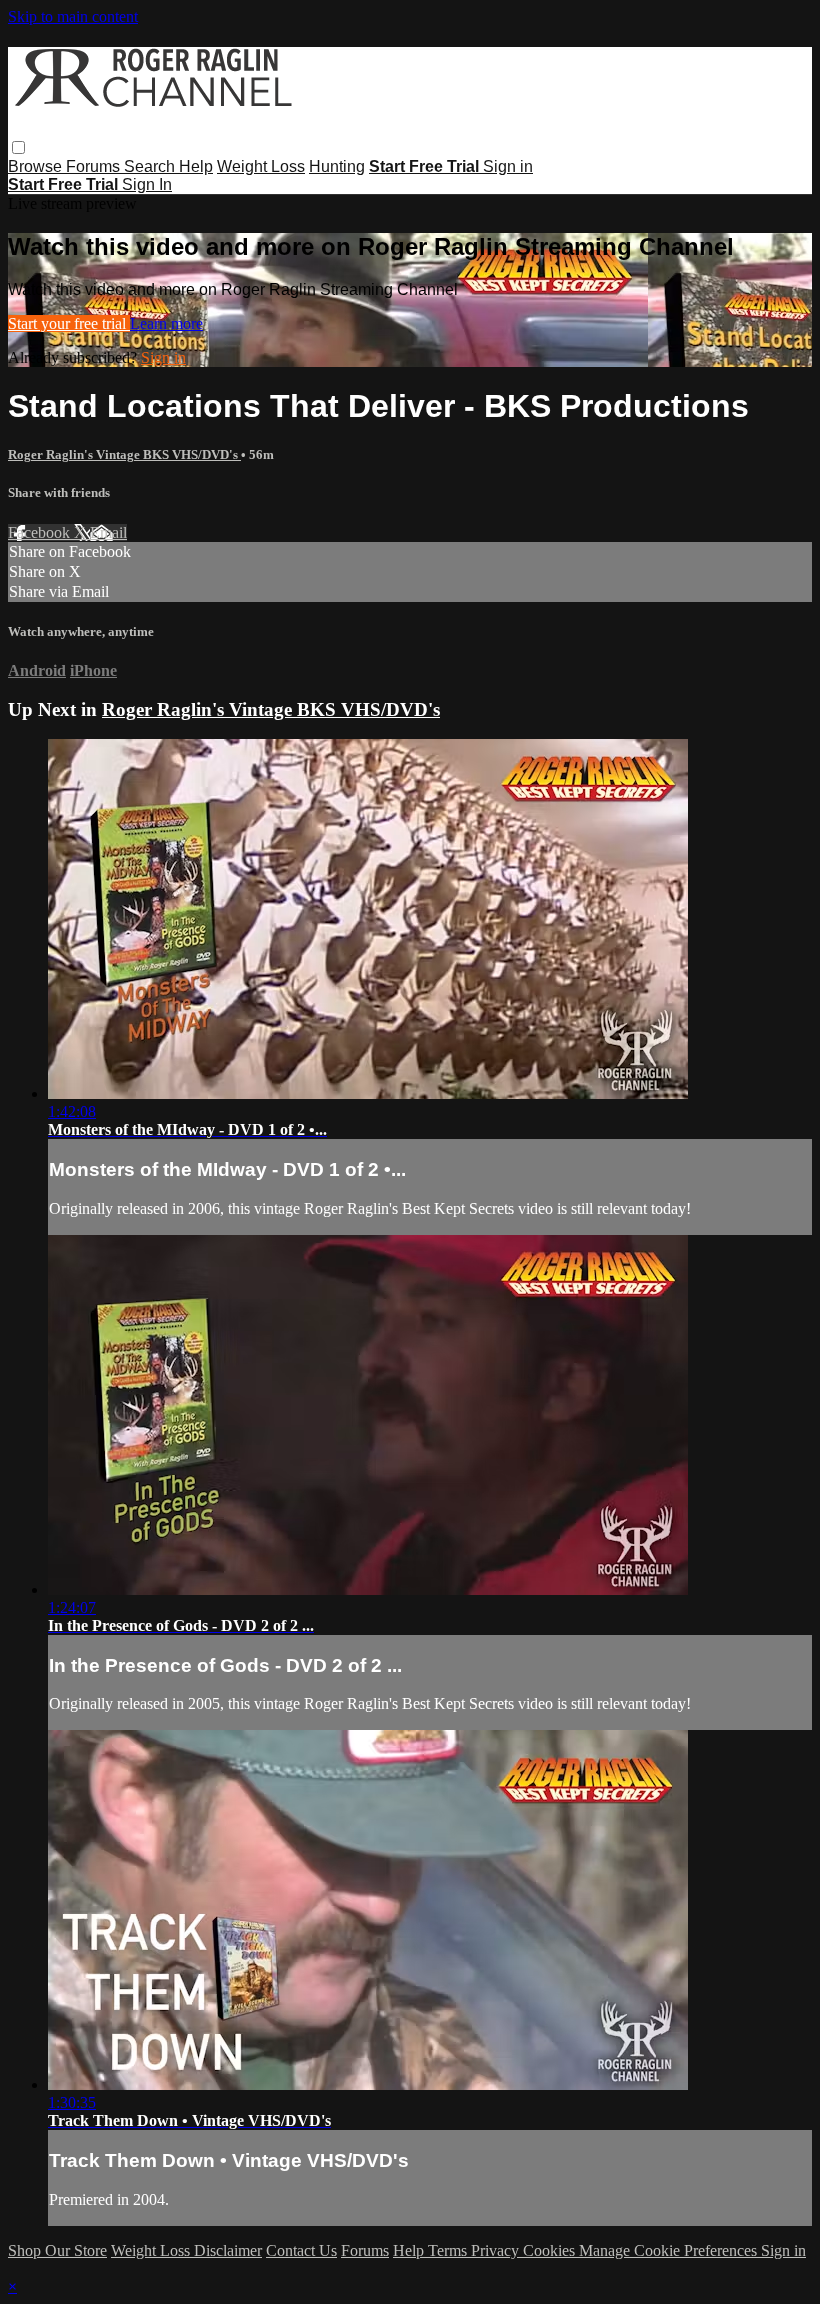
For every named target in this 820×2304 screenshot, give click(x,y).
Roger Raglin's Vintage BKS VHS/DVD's (124, 454)
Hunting (337, 166)
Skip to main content (73, 16)
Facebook (41, 532)
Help (196, 166)
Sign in (508, 166)
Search (151, 166)
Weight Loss (261, 166)
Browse (37, 166)
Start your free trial (69, 323)
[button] (18, 147)
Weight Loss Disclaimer (186, 2250)
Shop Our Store (57, 2250)
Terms (449, 2250)
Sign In (147, 184)
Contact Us (301, 2250)
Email (108, 532)
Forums (95, 166)
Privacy (497, 2250)
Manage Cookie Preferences (670, 2250)
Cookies (551, 2250)
